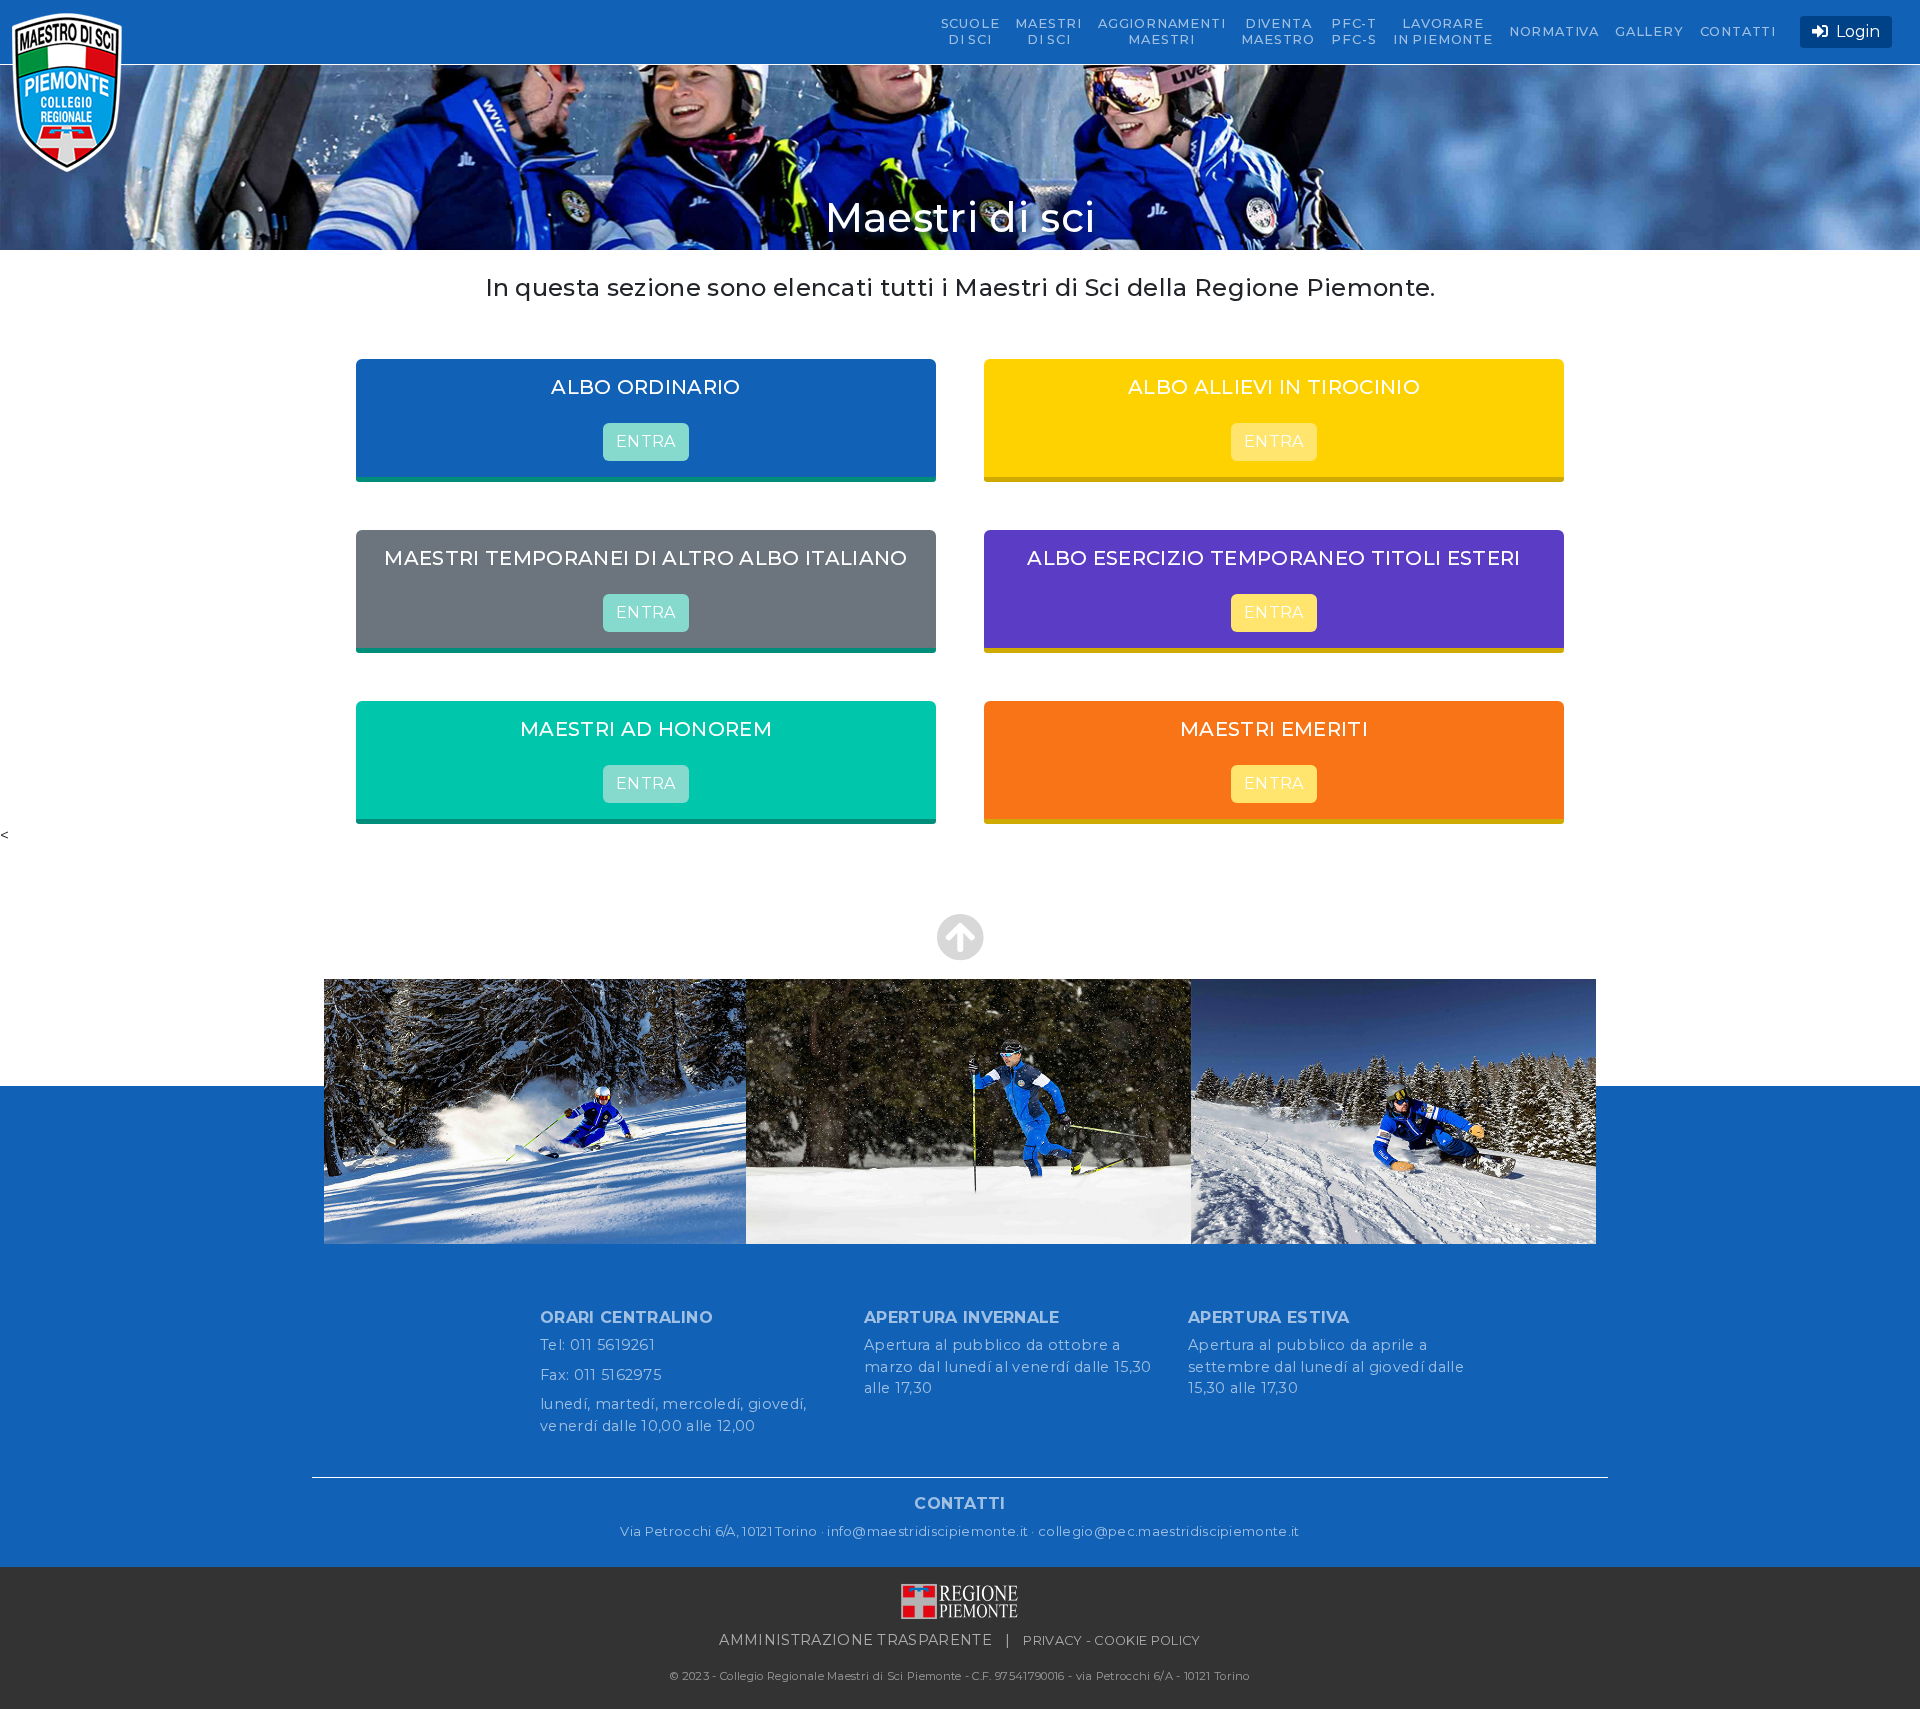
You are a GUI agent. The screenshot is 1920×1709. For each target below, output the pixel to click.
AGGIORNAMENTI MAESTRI (1161, 31)
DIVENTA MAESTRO (1278, 31)
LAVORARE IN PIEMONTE (1443, 31)
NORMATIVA (1554, 31)
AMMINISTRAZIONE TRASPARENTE (855, 1640)
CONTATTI (1738, 31)
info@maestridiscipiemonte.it (927, 1531)
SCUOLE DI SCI (970, 31)
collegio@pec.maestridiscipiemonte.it (1169, 1531)
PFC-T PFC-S (1354, 31)
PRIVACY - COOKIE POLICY (1111, 1640)
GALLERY (1649, 31)
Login (1854, 31)
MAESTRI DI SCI (1048, 31)
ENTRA (646, 441)
